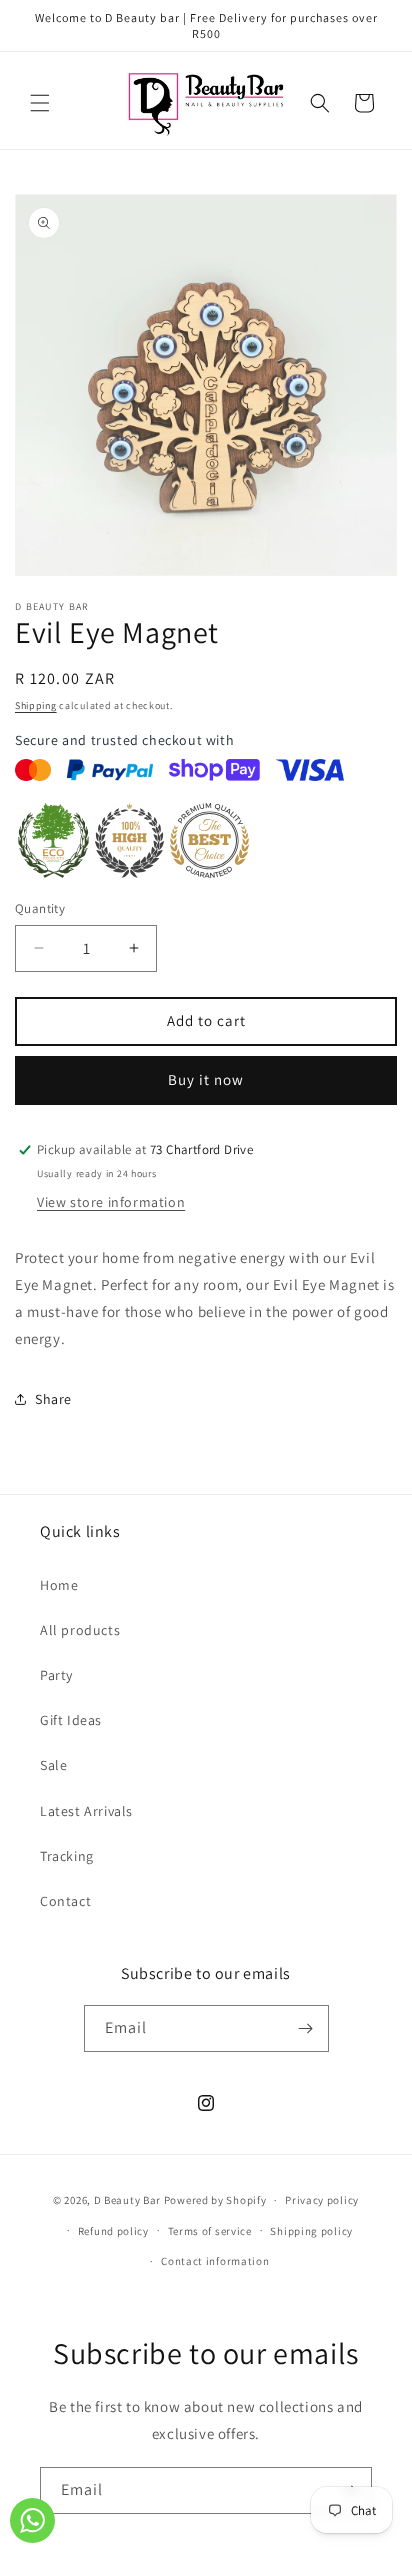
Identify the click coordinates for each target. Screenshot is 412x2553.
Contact (65, 1901)
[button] (40, 103)
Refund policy (113, 2231)
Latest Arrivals (86, 1811)
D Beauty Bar (127, 2200)
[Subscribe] (306, 2028)
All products (80, 1630)
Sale (53, 1765)
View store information (111, 1202)
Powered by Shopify (215, 2200)
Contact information (215, 2261)
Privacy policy (322, 2200)
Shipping (36, 705)
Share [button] (53, 1399)
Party (56, 1675)
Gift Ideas (71, 1720)
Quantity (40, 908)
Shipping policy (311, 2231)
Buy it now (206, 1079)
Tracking (67, 1856)
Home (59, 1585)
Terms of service (210, 2231)
